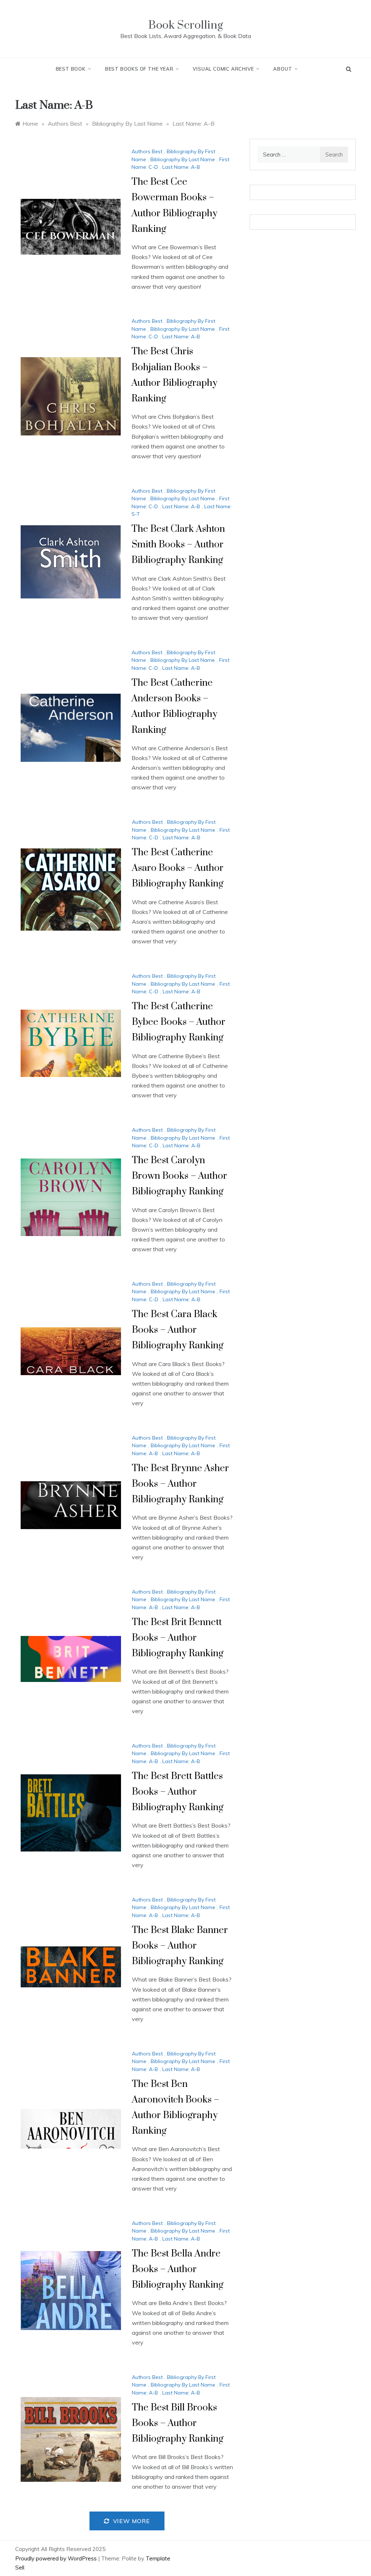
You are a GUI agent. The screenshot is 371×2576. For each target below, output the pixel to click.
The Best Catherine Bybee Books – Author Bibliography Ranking (179, 1022)
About (283, 69)
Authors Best (147, 151)
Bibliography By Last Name (183, 159)
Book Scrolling (185, 25)
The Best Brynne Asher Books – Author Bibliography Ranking (180, 1484)
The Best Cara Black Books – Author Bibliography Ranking (178, 1330)
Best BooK (71, 69)
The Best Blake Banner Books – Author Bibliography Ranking (180, 1946)
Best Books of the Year (139, 69)
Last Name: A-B (181, 167)
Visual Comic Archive (223, 69)
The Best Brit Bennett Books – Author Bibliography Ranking (178, 1638)
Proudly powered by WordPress (57, 2558)
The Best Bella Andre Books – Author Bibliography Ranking (178, 2269)
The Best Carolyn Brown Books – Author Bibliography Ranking (180, 1176)
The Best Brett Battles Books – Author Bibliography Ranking (178, 1792)
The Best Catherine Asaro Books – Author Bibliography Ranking (178, 868)
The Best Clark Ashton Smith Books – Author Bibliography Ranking (178, 545)
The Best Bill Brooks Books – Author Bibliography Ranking (178, 2423)
